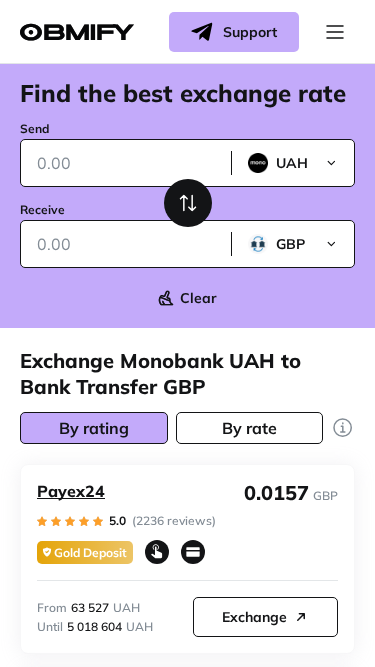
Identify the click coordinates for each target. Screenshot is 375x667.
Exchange (254, 617)
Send (34, 128)
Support (250, 32)
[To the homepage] (77, 32)
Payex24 (71, 491)
